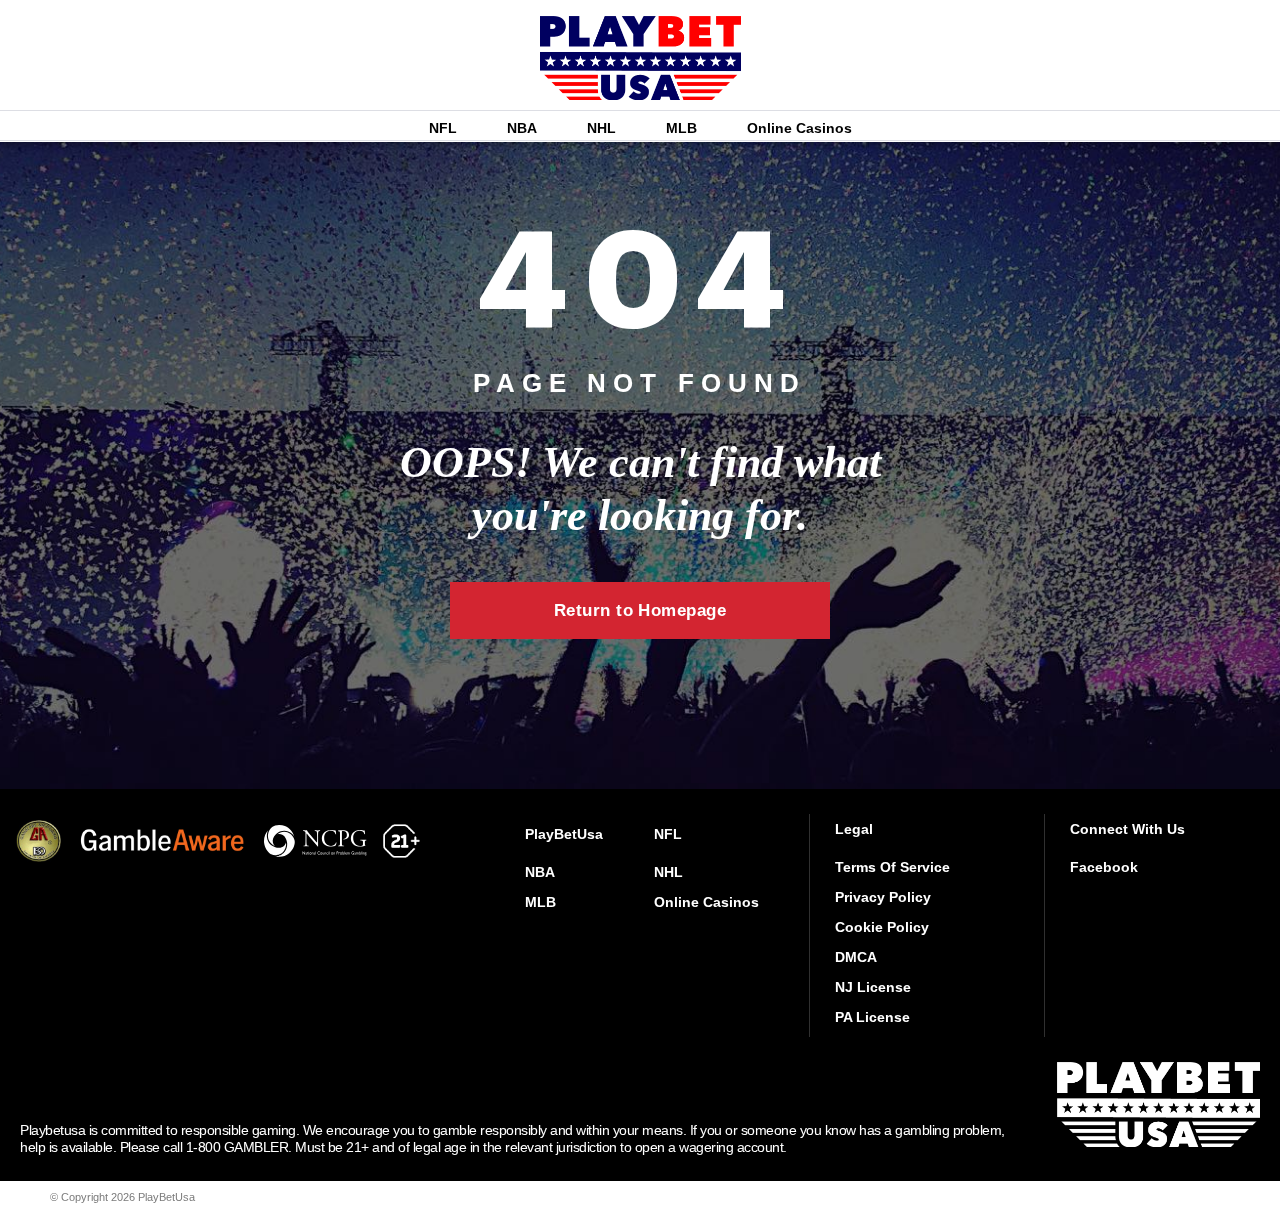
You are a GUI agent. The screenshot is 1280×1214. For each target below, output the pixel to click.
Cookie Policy (882, 927)
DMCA (856, 957)
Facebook (1104, 867)
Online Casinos (799, 128)
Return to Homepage (640, 610)
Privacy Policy (883, 897)
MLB (681, 128)
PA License (872, 1017)
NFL (443, 128)
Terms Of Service (892, 867)
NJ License (873, 987)
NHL (601, 128)
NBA (522, 128)
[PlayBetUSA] (640, 86)
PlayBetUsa (564, 834)
